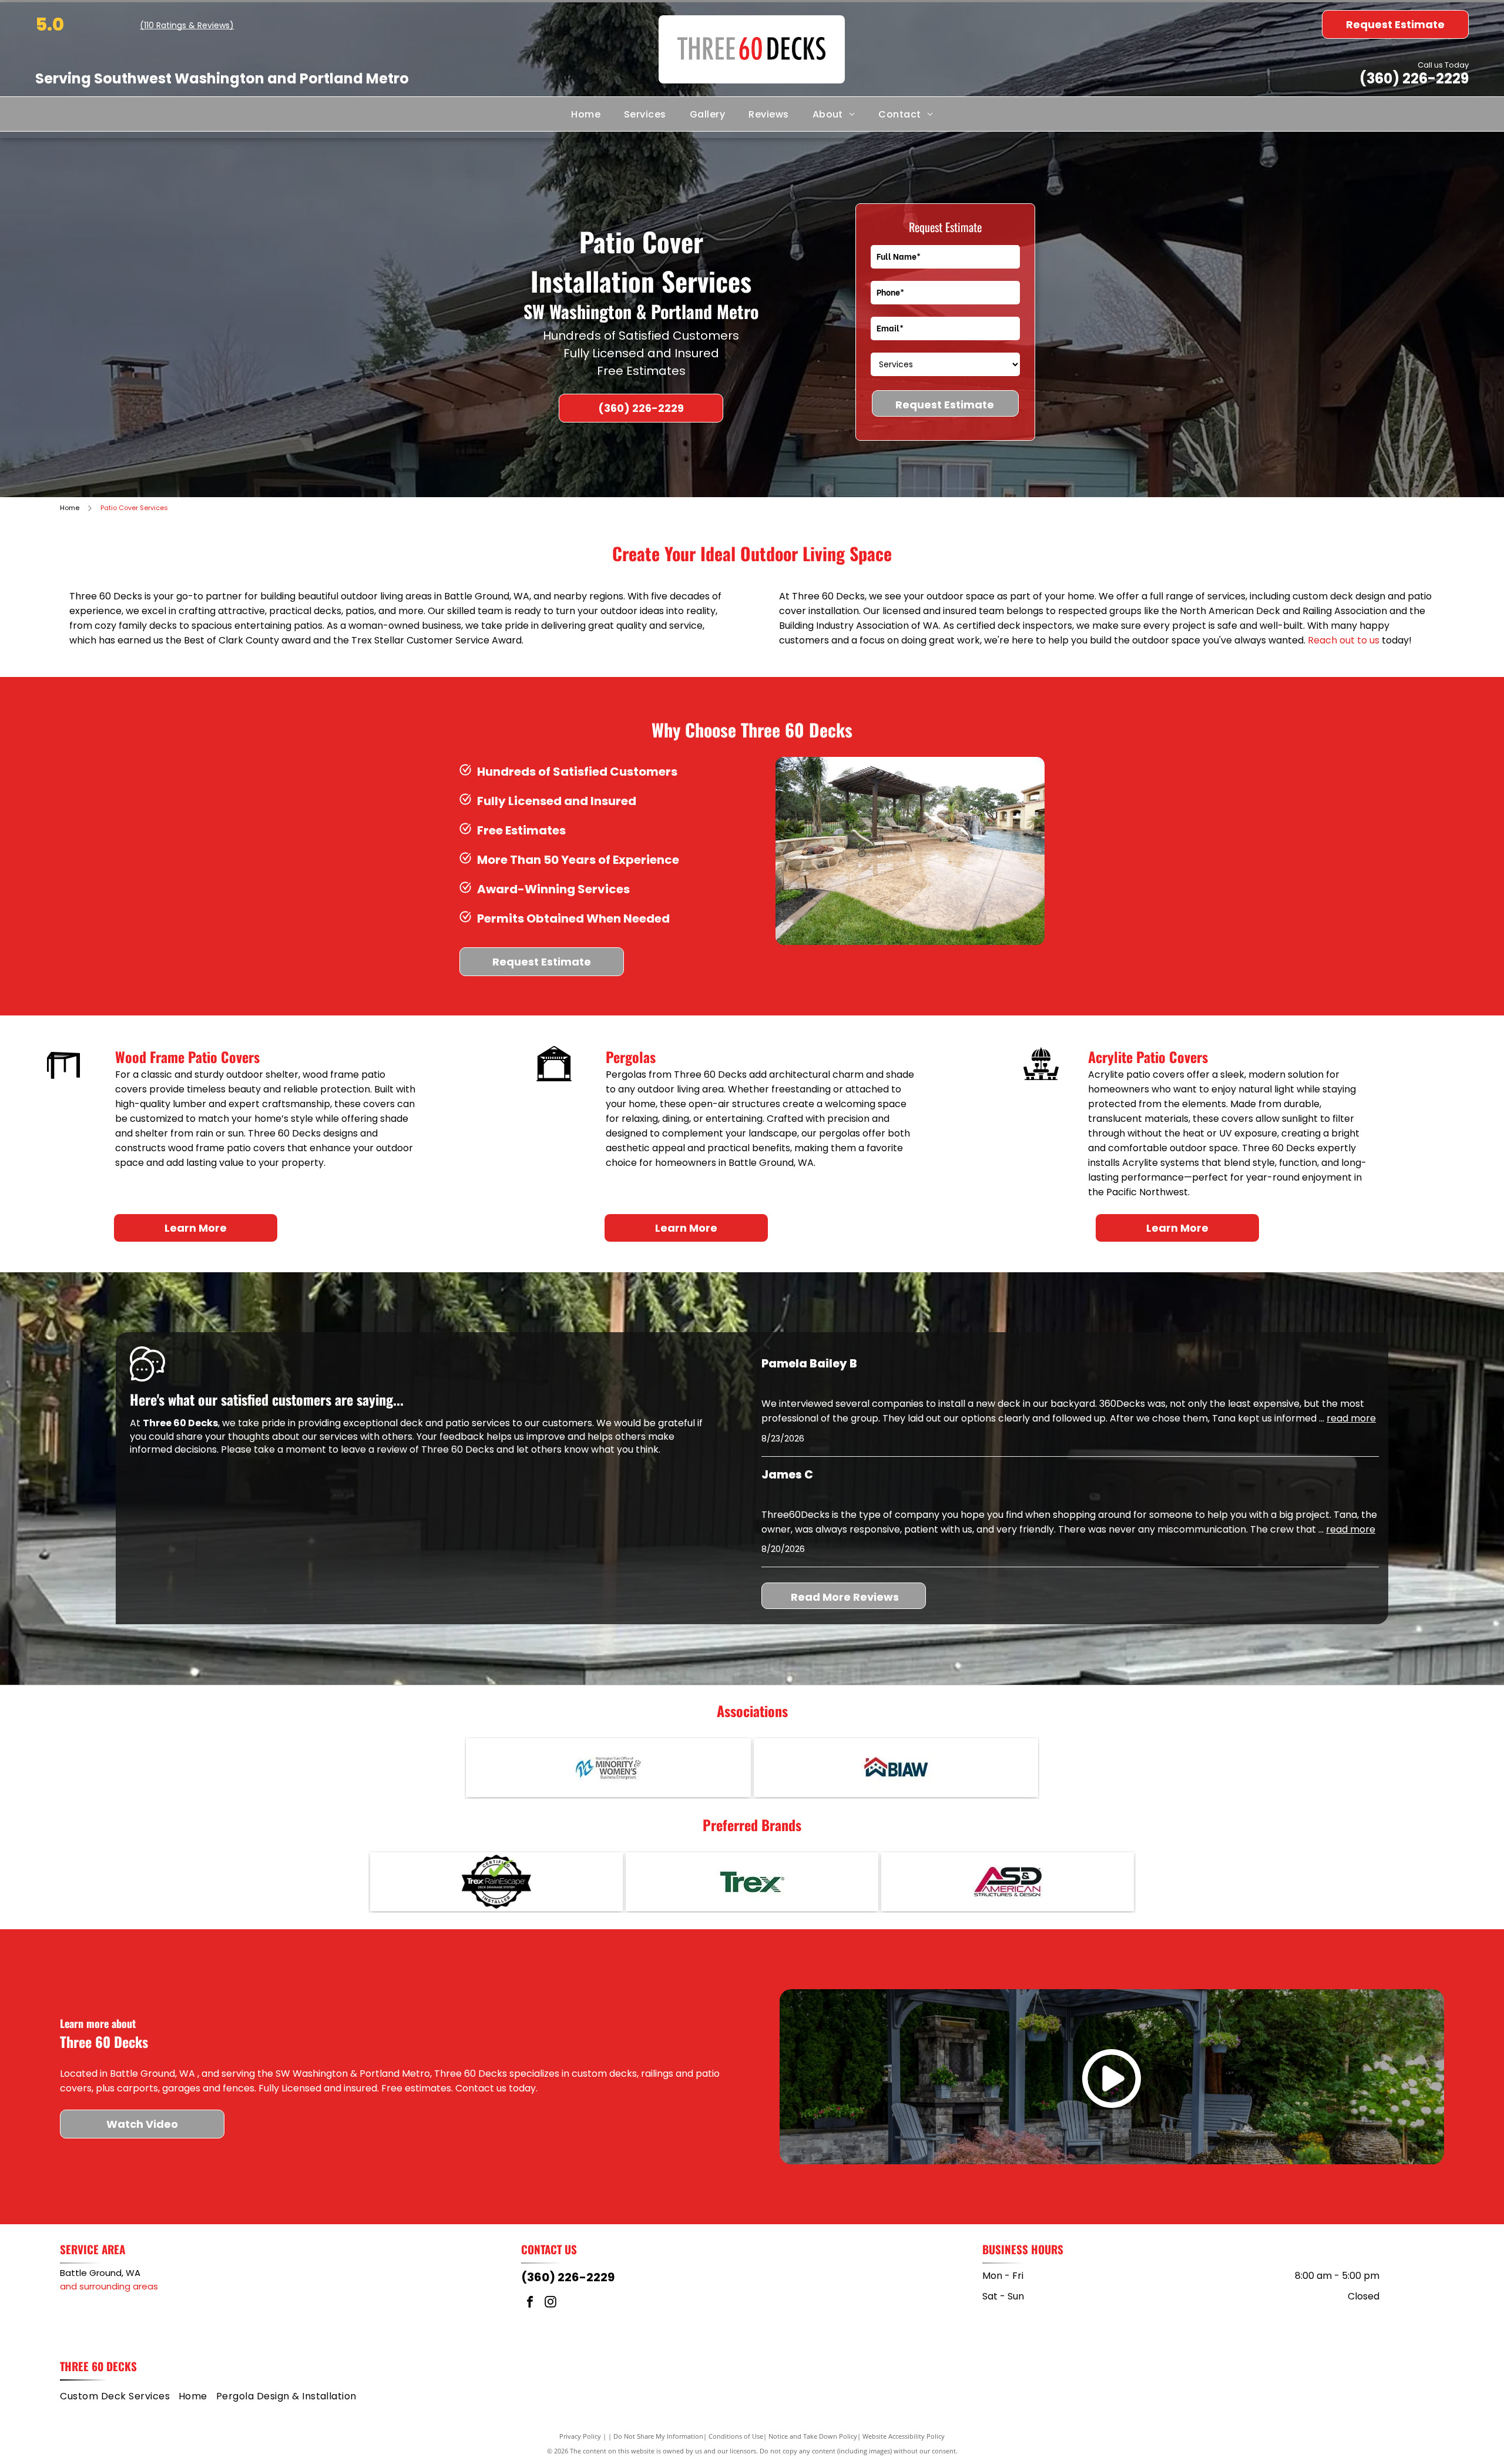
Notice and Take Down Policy (813, 2436)
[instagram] (550, 2303)
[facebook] (530, 2303)
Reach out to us (1344, 640)
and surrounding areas (109, 2286)
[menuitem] (586, 114)
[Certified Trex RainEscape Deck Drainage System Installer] (496, 1882)
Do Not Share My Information (658, 2436)
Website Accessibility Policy (904, 2436)
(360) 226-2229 (1414, 78)
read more (1351, 1418)
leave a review (374, 1449)
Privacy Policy (580, 2436)
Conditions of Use (736, 2436)
